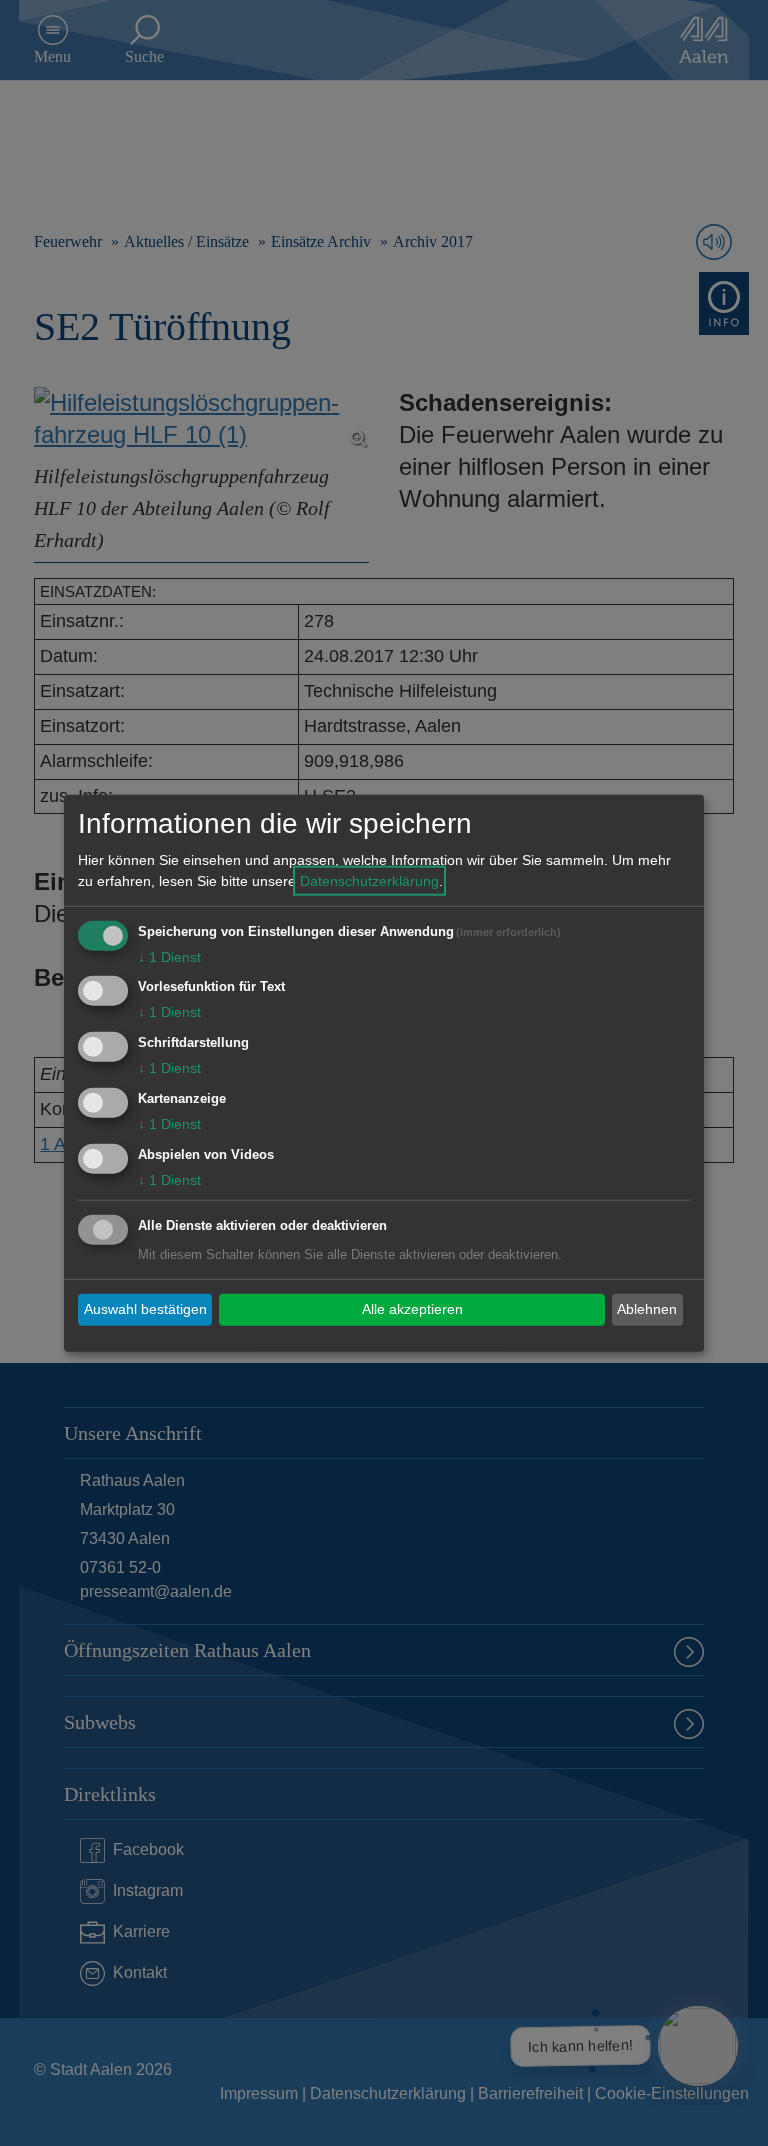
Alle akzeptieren (412, 1309)
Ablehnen (647, 1309)
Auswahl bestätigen (145, 1309)
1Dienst (169, 956)
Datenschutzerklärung (369, 880)
